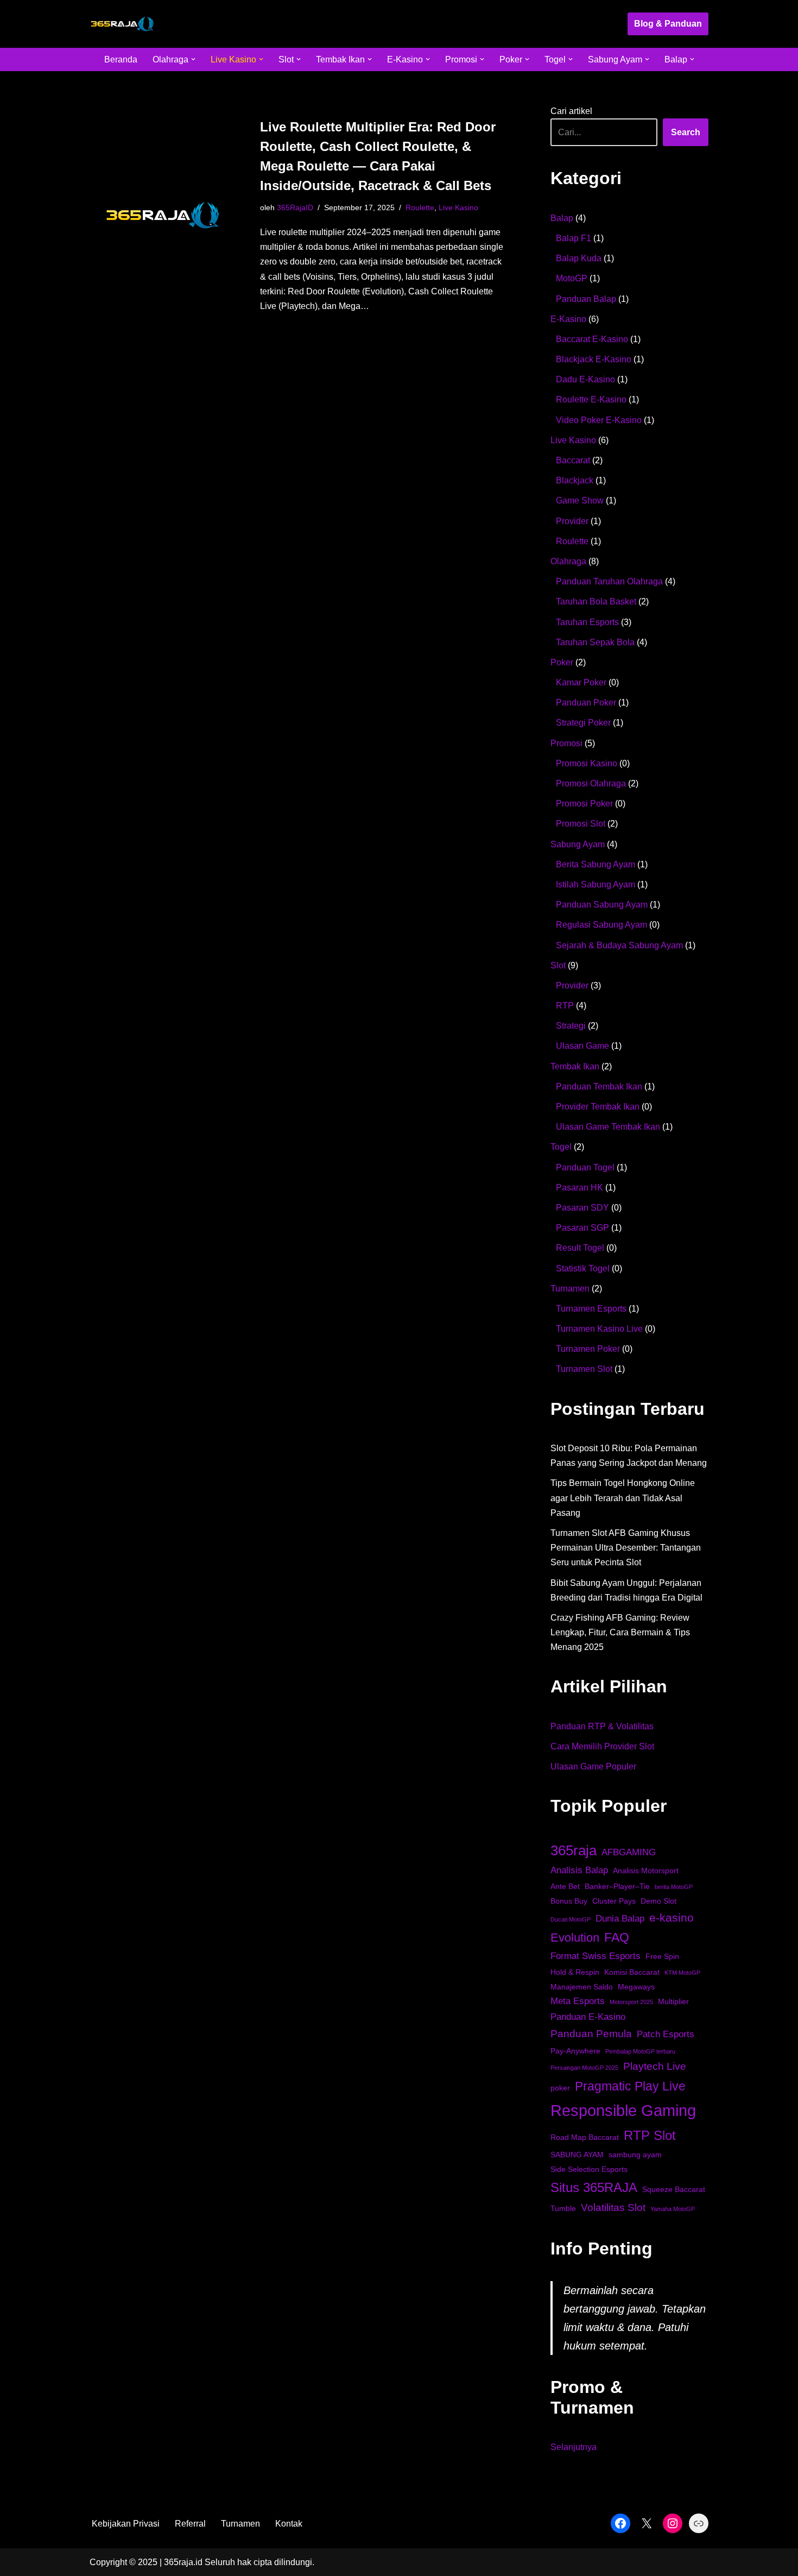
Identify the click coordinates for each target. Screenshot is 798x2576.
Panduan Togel (585, 1167)
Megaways (636, 1987)
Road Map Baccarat (585, 2137)
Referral (190, 2524)
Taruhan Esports (587, 622)
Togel (561, 1147)
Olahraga (568, 561)
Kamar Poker (581, 682)
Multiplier (673, 2001)
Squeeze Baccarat (674, 2189)
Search (686, 132)
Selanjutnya (574, 2448)
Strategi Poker (583, 723)
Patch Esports (666, 2034)
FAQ (617, 1937)
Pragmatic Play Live (630, 2086)
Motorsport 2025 (631, 2002)
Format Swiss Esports (596, 1956)
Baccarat (573, 460)
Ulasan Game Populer (593, 1766)
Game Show (580, 500)
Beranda (121, 59)
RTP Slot (650, 2135)
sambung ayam (635, 2155)
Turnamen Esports (591, 1309)
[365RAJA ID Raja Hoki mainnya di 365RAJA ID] (122, 24)
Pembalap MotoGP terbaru (640, 2051)
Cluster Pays (614, 1901)
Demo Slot (658, 1901)
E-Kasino (568, 319)
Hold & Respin (575, 1972)
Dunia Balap (620, 1919)
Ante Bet (565, 1886)
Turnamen (570, 1289)
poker (560, 2088)
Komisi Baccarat (632, 1972)
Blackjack (575, 480)
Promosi (566, 743)
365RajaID (295, 207)
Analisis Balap (579, 1870)
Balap (562, 218)
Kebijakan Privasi (126, 2524)
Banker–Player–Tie (617, 1886)
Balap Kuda (579, 258)
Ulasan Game (582, 1046)
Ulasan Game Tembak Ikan (608, 1127)
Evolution (575, 1938)
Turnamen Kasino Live (599, 1329)
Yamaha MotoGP (673, 2209)
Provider (572, 521)
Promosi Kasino (587, 763)
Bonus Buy (569, 1901)
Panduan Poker (586, 703)
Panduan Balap (586, 299)
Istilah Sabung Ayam (596, 884)
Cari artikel (571, 111)
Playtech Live (655, 2066)
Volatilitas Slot (613, 2207)
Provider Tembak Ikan (598, 1107)
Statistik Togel (583, 1268)
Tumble (563, 2208)
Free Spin (662, 1956)
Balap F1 (574, 238)
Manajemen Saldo (582, 1987)
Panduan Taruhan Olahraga (609, 581)
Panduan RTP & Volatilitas (602, 1726)
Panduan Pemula (591, 2034)
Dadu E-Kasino (585, 379)
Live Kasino (458, 207)
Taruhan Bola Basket (596, 602)
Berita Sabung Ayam (596, 864)
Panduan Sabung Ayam (602, 905)
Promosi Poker (584, 804)
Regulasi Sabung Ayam (601, 925)
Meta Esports (578, 2001)
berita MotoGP (674, 1887)
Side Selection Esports (589, 2169)
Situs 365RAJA (594, 2187)
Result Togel (580, 1248)
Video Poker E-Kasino (599, 420)
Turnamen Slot (584, 1369)
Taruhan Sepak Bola (595, 642)
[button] (193, 59)
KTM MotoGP (682, 1973)
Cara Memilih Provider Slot (602, 1746)
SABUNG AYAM (577, 2155)
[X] (647, 2523)
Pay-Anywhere (575, 2051)
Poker (562, 662)
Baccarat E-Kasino (592, 339)
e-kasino (672, 1917)
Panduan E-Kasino (588, 2017)
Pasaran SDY (582, 1208)
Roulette (420, 207)
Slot (558, 965)
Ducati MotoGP (571, 1919)
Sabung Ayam (578, 844)
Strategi (571, 1026)
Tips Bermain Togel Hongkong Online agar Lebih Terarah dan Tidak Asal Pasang (623, 1498)
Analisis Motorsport (646, 1870)
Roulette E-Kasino (591, 399)
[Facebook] (620, 2523)
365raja (574, 1850)
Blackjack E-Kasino (594, 359)
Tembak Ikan (575, 1066)
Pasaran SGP (582, 1228)
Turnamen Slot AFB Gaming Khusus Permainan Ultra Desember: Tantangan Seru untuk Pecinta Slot (626, 1548)
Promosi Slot (581, 824)
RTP (565, 1006)
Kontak (289, 2524)
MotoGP (572, 278)
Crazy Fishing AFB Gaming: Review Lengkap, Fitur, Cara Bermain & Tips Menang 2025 (620, 1632)
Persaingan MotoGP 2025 (584, 2068)
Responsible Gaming (623, 2110)
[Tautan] (699, 2523)
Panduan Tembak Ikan (599, 1087)
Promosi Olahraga (591, 783)
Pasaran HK (579, 1188)
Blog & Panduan (668, 24)
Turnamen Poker (588, 1349)
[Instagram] (673, 2523)
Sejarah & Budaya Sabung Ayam (619, 945)
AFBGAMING (629, 1852)
